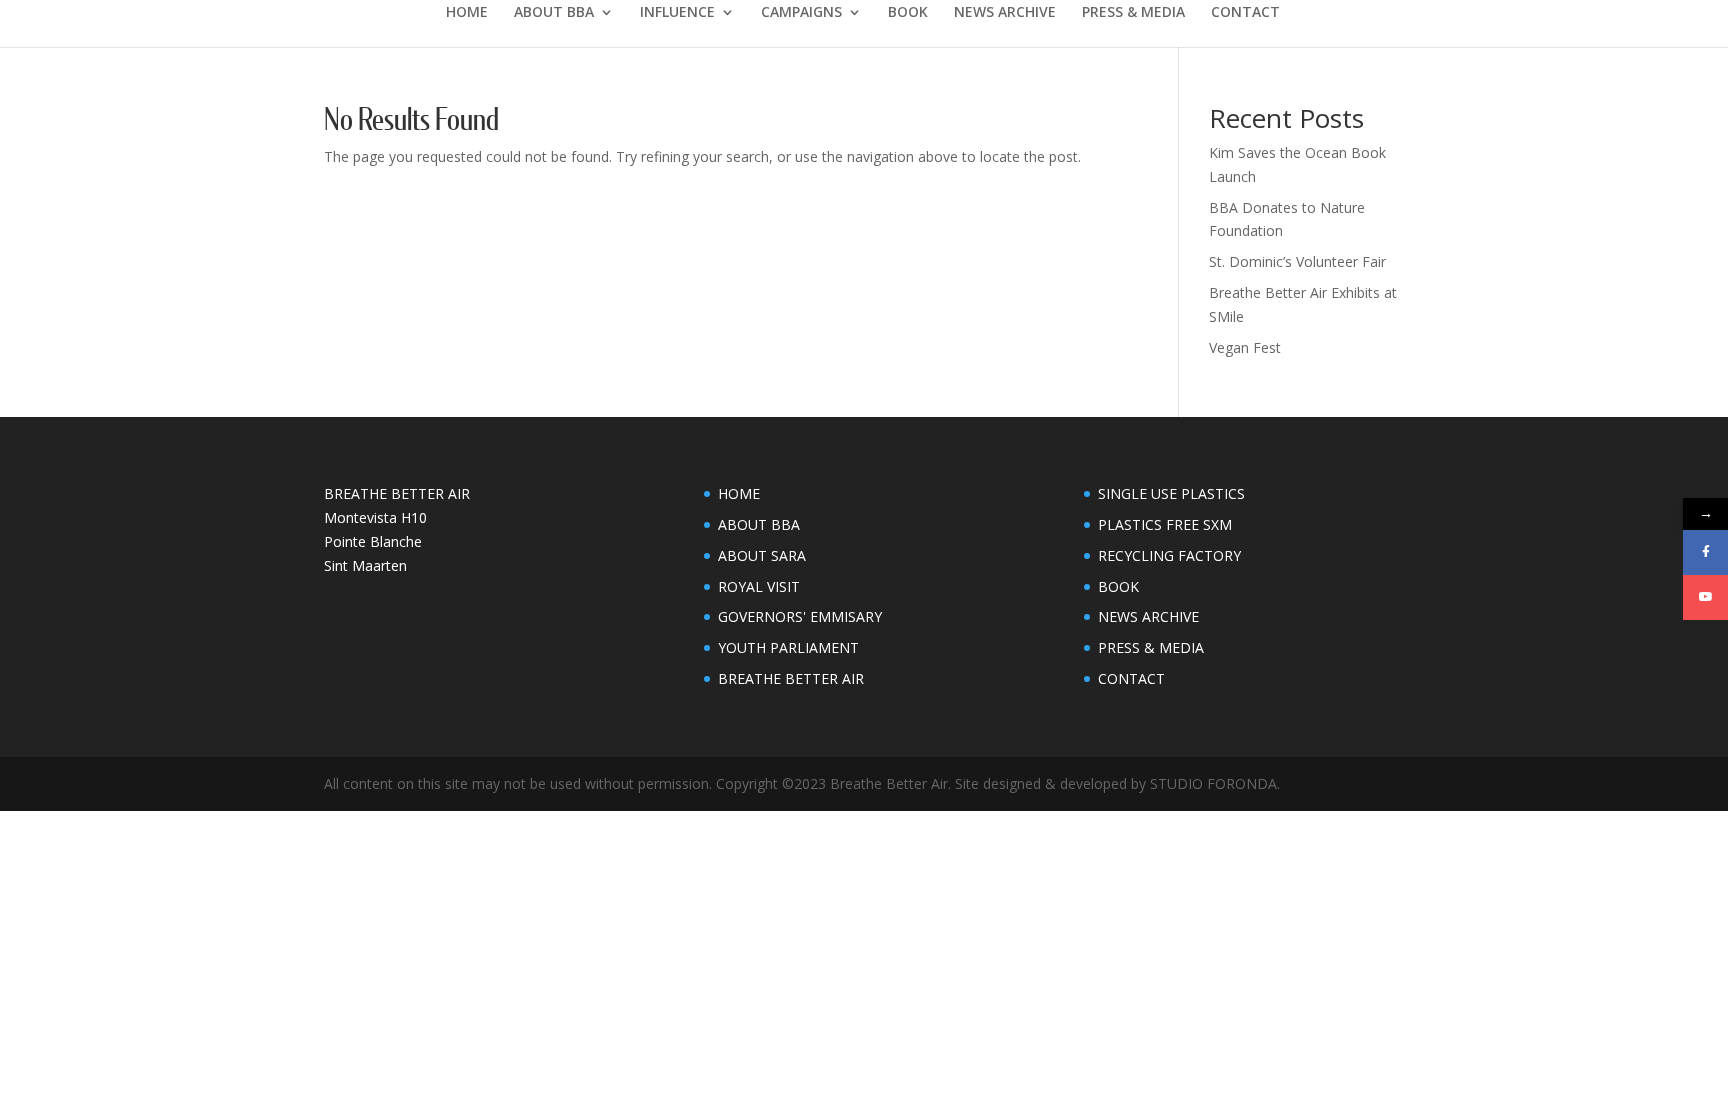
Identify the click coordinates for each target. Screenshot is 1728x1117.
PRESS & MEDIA (1133, 13)
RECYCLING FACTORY (1169, 555)
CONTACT (1245, 13)
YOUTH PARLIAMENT (788, 647)
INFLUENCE (677, 13)
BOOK (908, 13)
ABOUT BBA (554, 13)
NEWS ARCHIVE (1005, 13)
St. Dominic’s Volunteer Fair (1297, 261)
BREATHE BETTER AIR (791, 678)
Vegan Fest (1245, 347)
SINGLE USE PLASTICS (1171, 493)
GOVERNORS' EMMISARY (800, 616)
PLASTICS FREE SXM (1165, 524)
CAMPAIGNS (801, 13)
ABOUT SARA (762, 555)
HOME (467, 13)
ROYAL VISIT (759, 586)
